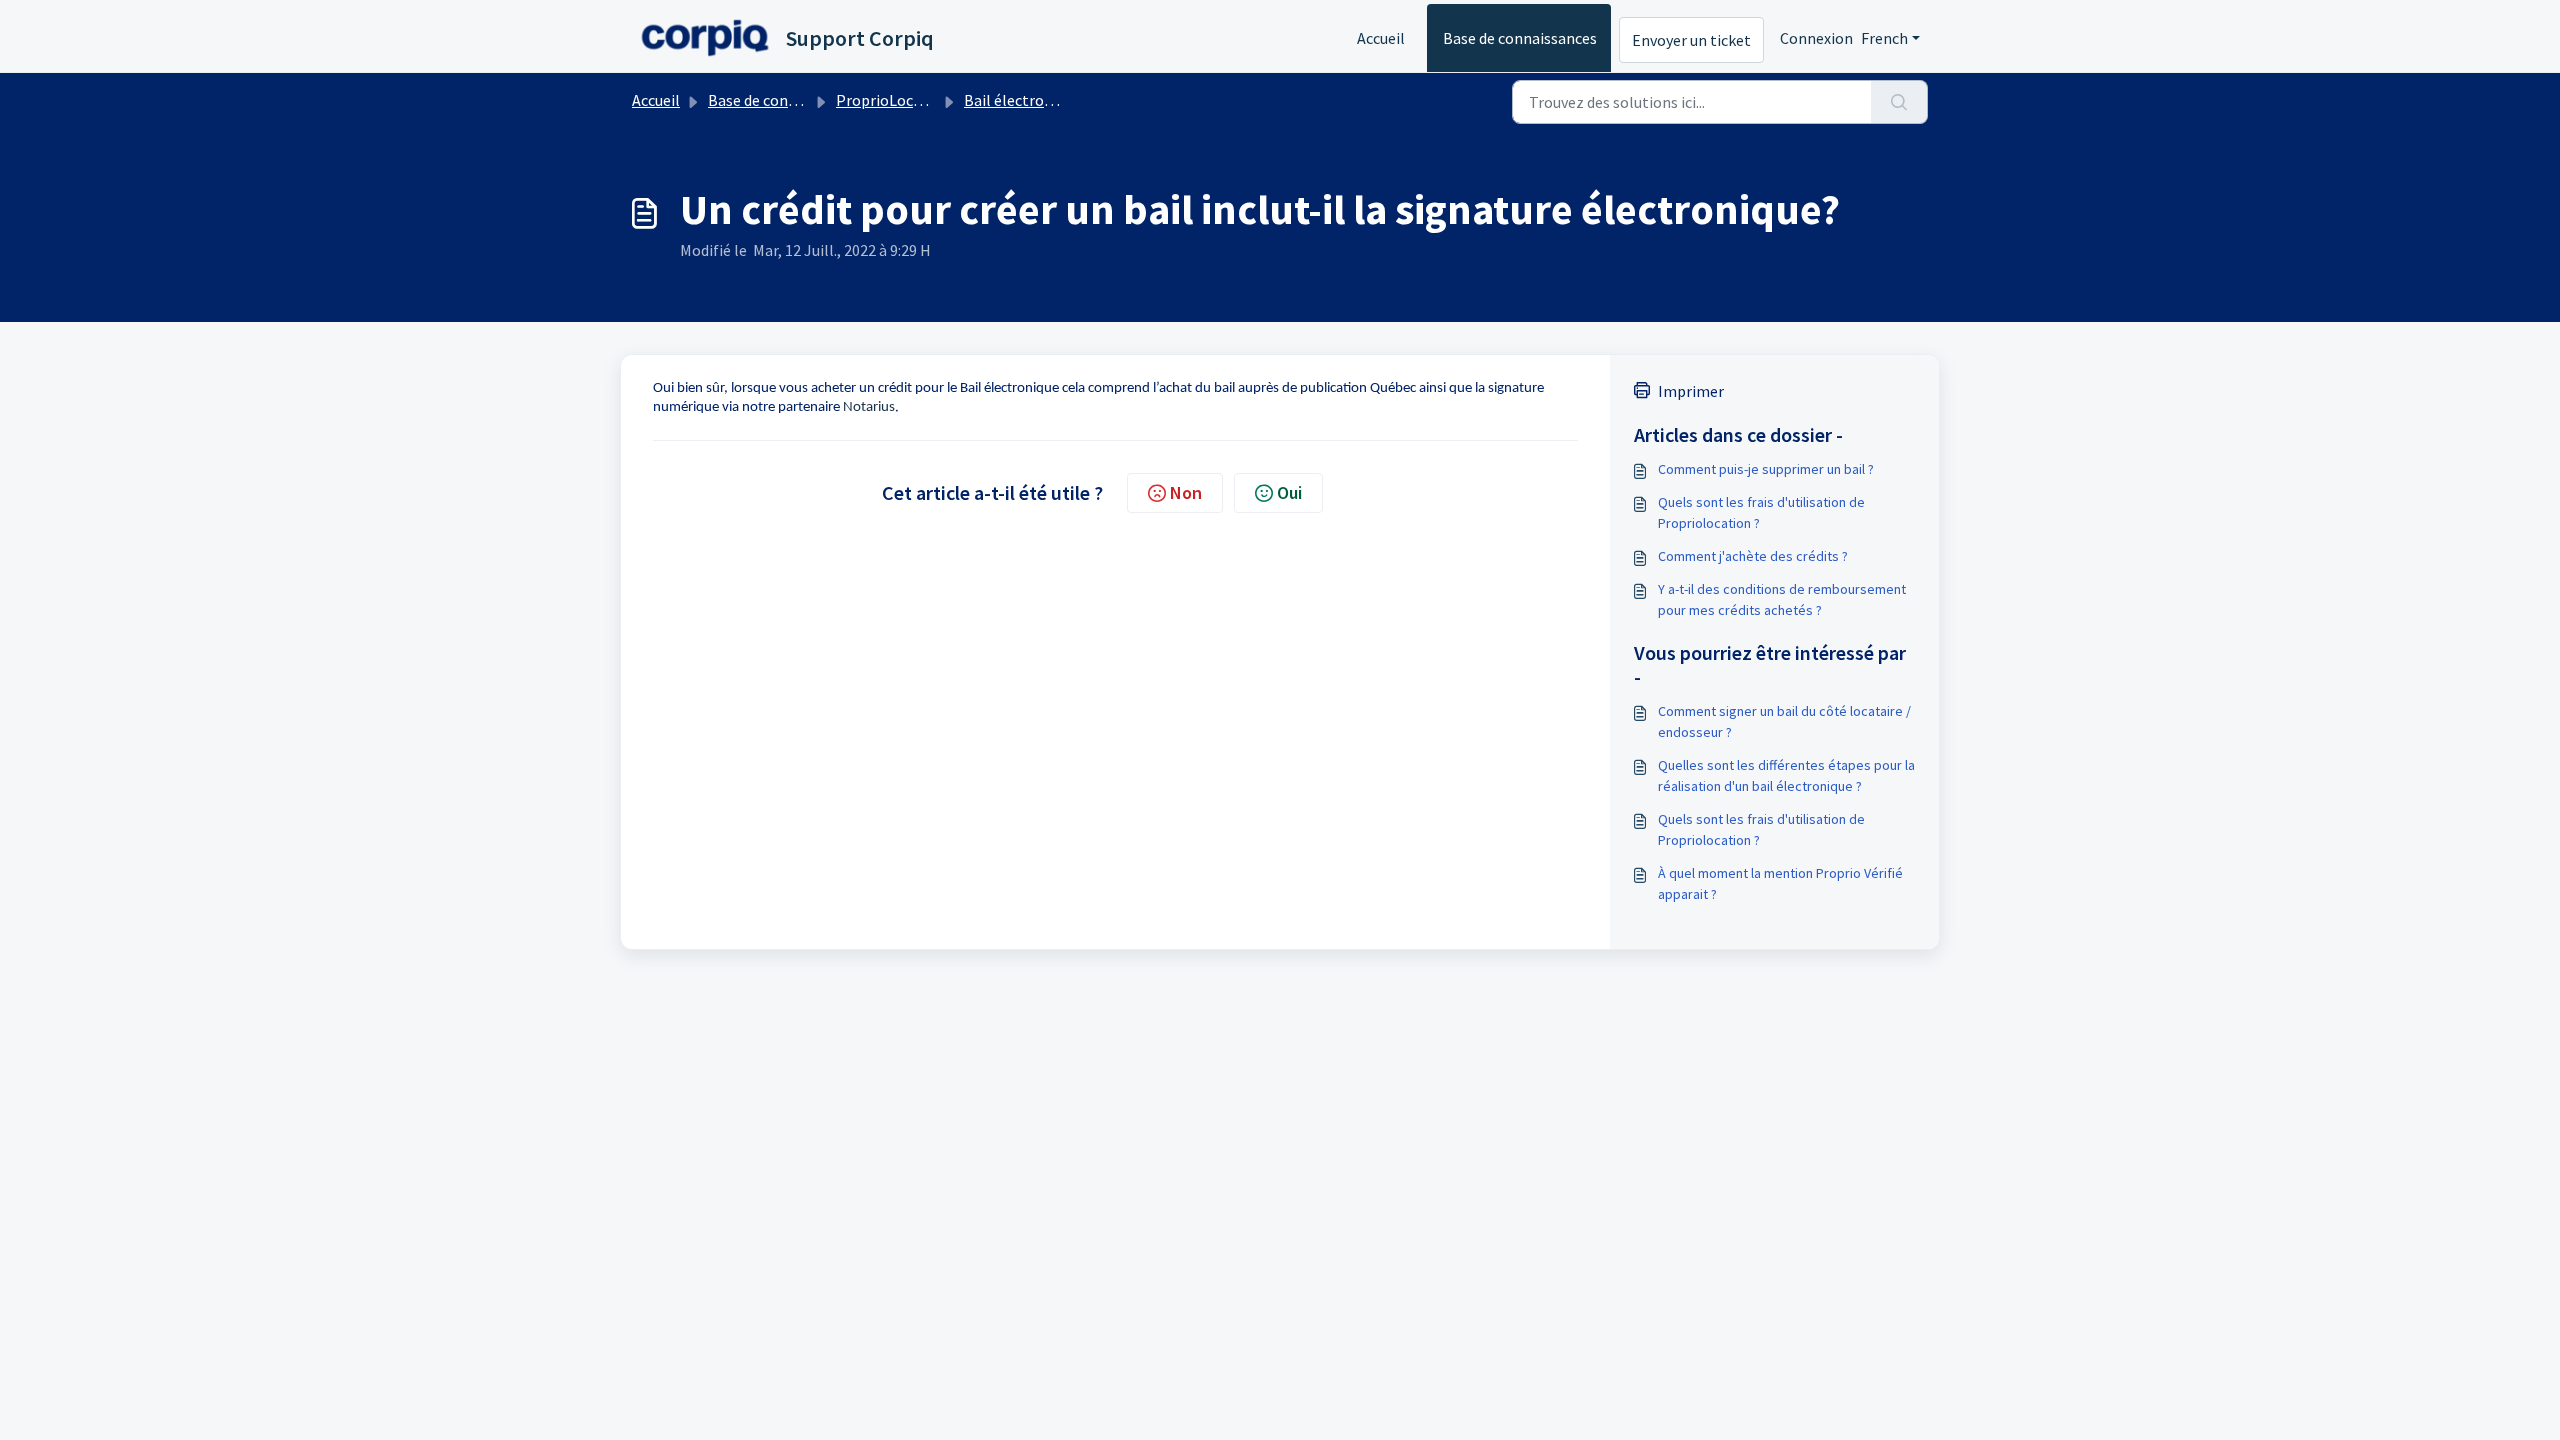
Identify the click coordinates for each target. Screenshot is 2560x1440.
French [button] (1884, 38)
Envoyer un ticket (1691, 40)
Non (1186, 492)
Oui (1289, 492)
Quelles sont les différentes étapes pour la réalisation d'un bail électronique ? (1786, 775)
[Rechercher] (1899, 102)
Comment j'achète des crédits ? (1753, 556)
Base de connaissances (1520, 38)
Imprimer (1691, 391)
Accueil (1381, 38)
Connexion (1816, 38)
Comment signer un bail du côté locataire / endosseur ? (1784, 721)
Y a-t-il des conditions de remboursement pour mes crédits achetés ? (1782, 599)
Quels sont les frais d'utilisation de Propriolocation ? (1761, 512)
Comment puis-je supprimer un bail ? (1766, 469)
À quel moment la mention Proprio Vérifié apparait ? (1780, 883)
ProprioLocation (893, 100)
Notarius (869, 407)
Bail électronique (1022, 100)
